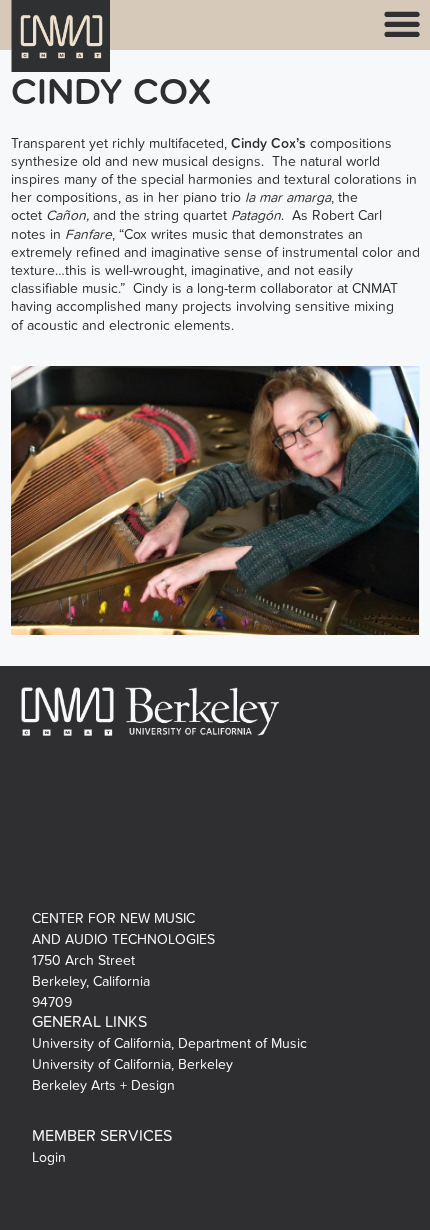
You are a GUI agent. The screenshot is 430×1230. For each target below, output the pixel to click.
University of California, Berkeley (132, 1064)
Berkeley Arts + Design (103, 1085)
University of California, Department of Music (169, 1043)
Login (49, 1157)
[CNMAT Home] (61, 48)
